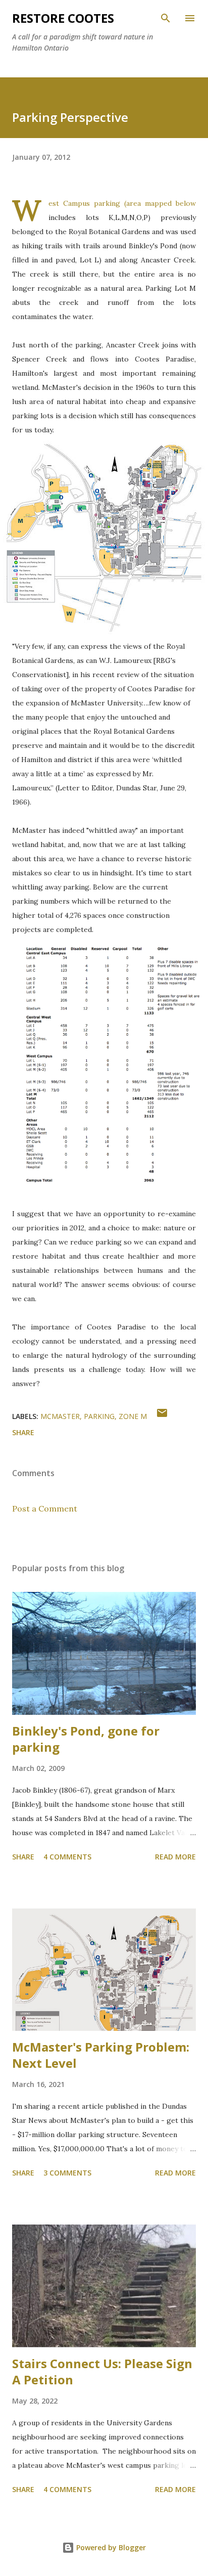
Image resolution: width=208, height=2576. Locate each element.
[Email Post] (162, 1416)
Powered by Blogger (110, 2547)
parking (99, 1416)
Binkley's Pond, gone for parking (86, 1739)
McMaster (60, 1416)
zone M (133, 1416)
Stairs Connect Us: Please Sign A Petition (102, 2371)
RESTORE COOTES (63, 18)
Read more (175, 1857)
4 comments (67, 1857)
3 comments (67, 2173)
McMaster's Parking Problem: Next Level (101, 2055)
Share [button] (23, 1432)
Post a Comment (45, 1508)
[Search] (166, 18)
